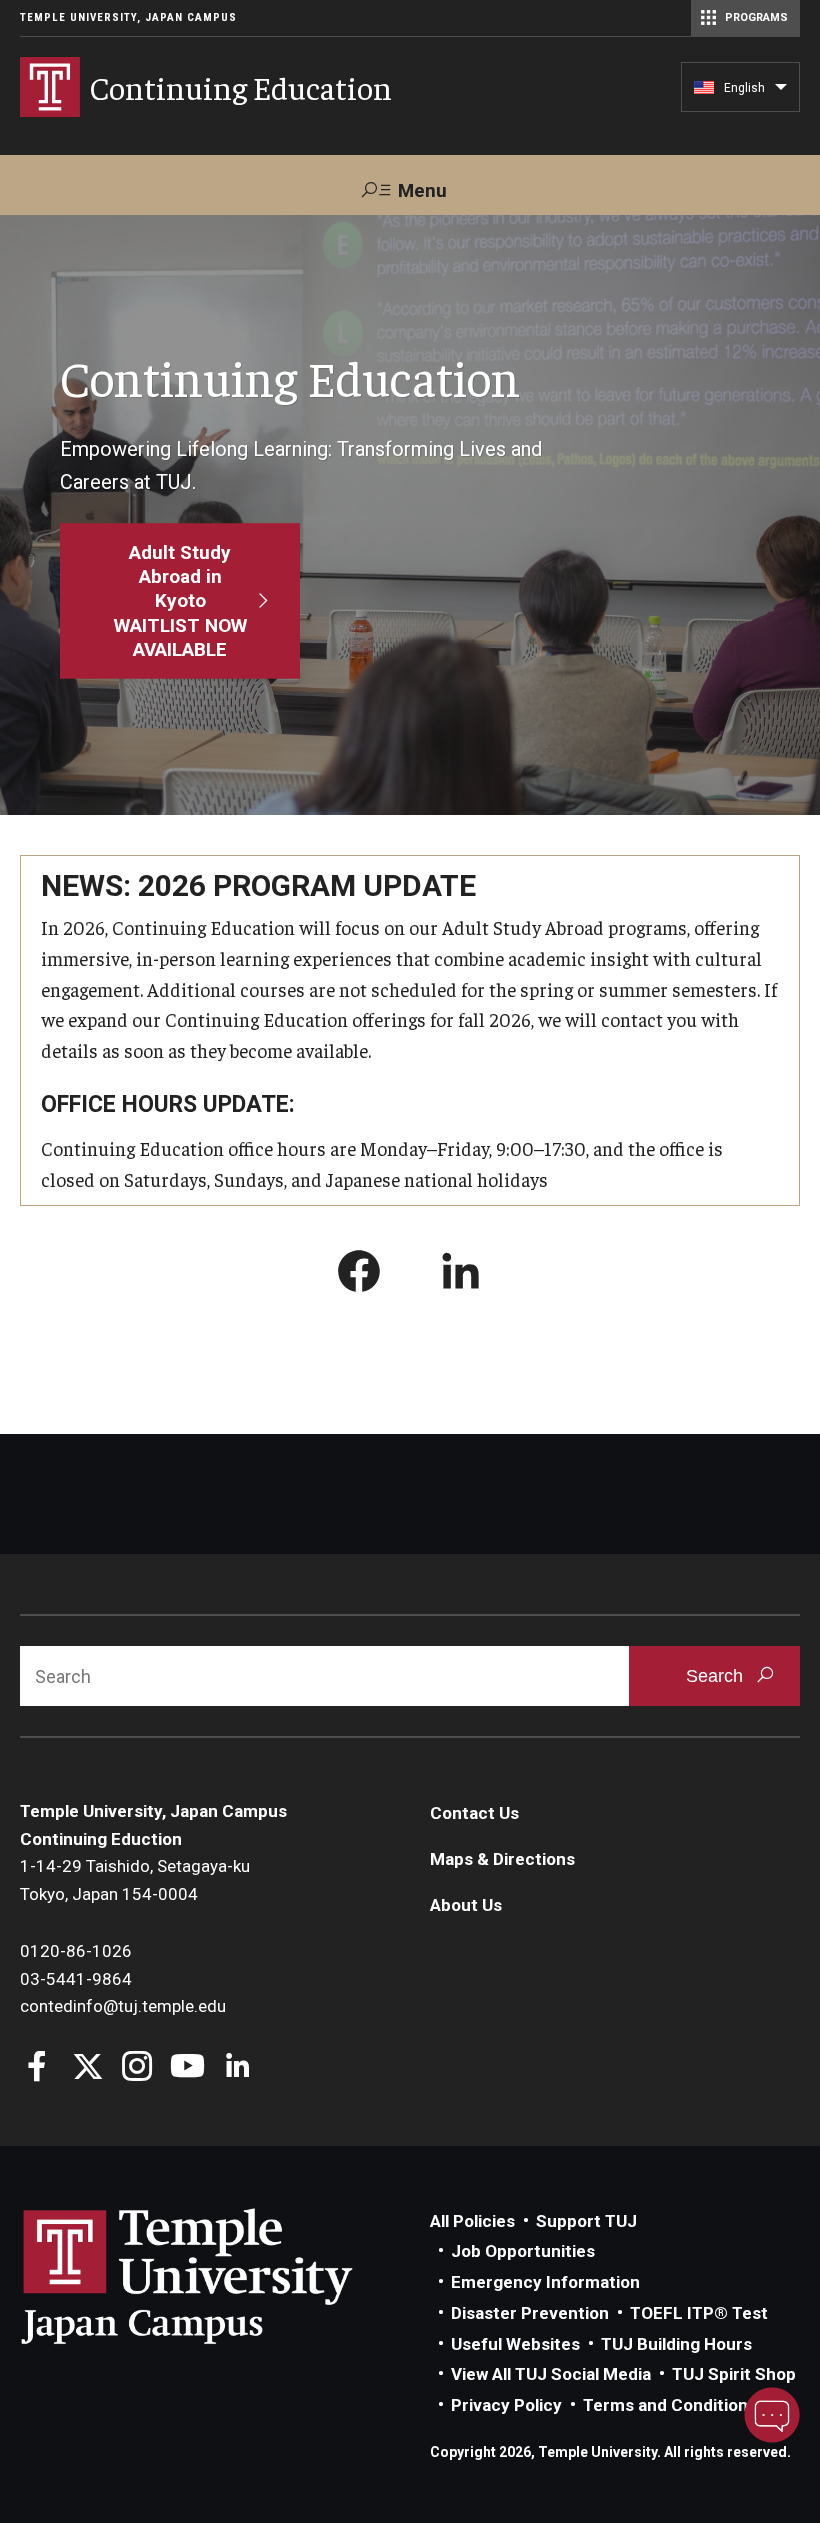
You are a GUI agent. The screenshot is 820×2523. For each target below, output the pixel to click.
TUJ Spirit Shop (734, 2374)
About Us (466, 1905)
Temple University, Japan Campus (128, 17)
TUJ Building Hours (676, 2344)
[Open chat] (772, 2415)
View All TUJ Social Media (551, 2374)
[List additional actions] (781, 92)
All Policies (472, 2221)
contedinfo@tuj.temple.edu (123, 2006)
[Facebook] (37, 2068)
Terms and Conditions (670, 2405)
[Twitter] (87, 2068)
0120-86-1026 (76, 1951)
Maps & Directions (502, 1859)
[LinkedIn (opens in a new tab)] (461, 1275)
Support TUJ (586, 2221)
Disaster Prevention (530, 2313)
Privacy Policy (506, 2405)
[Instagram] (137, 2068)
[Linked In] (237, 2068)
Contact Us (474, 1813)
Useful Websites (515, 2344)
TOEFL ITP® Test (699, 2313)
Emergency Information (545, 2282)
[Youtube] (187, 2068)
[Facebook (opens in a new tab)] (359, 1275)
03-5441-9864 (76, 1979)
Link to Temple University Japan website (220, 2276)
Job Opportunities (523, 2251)
